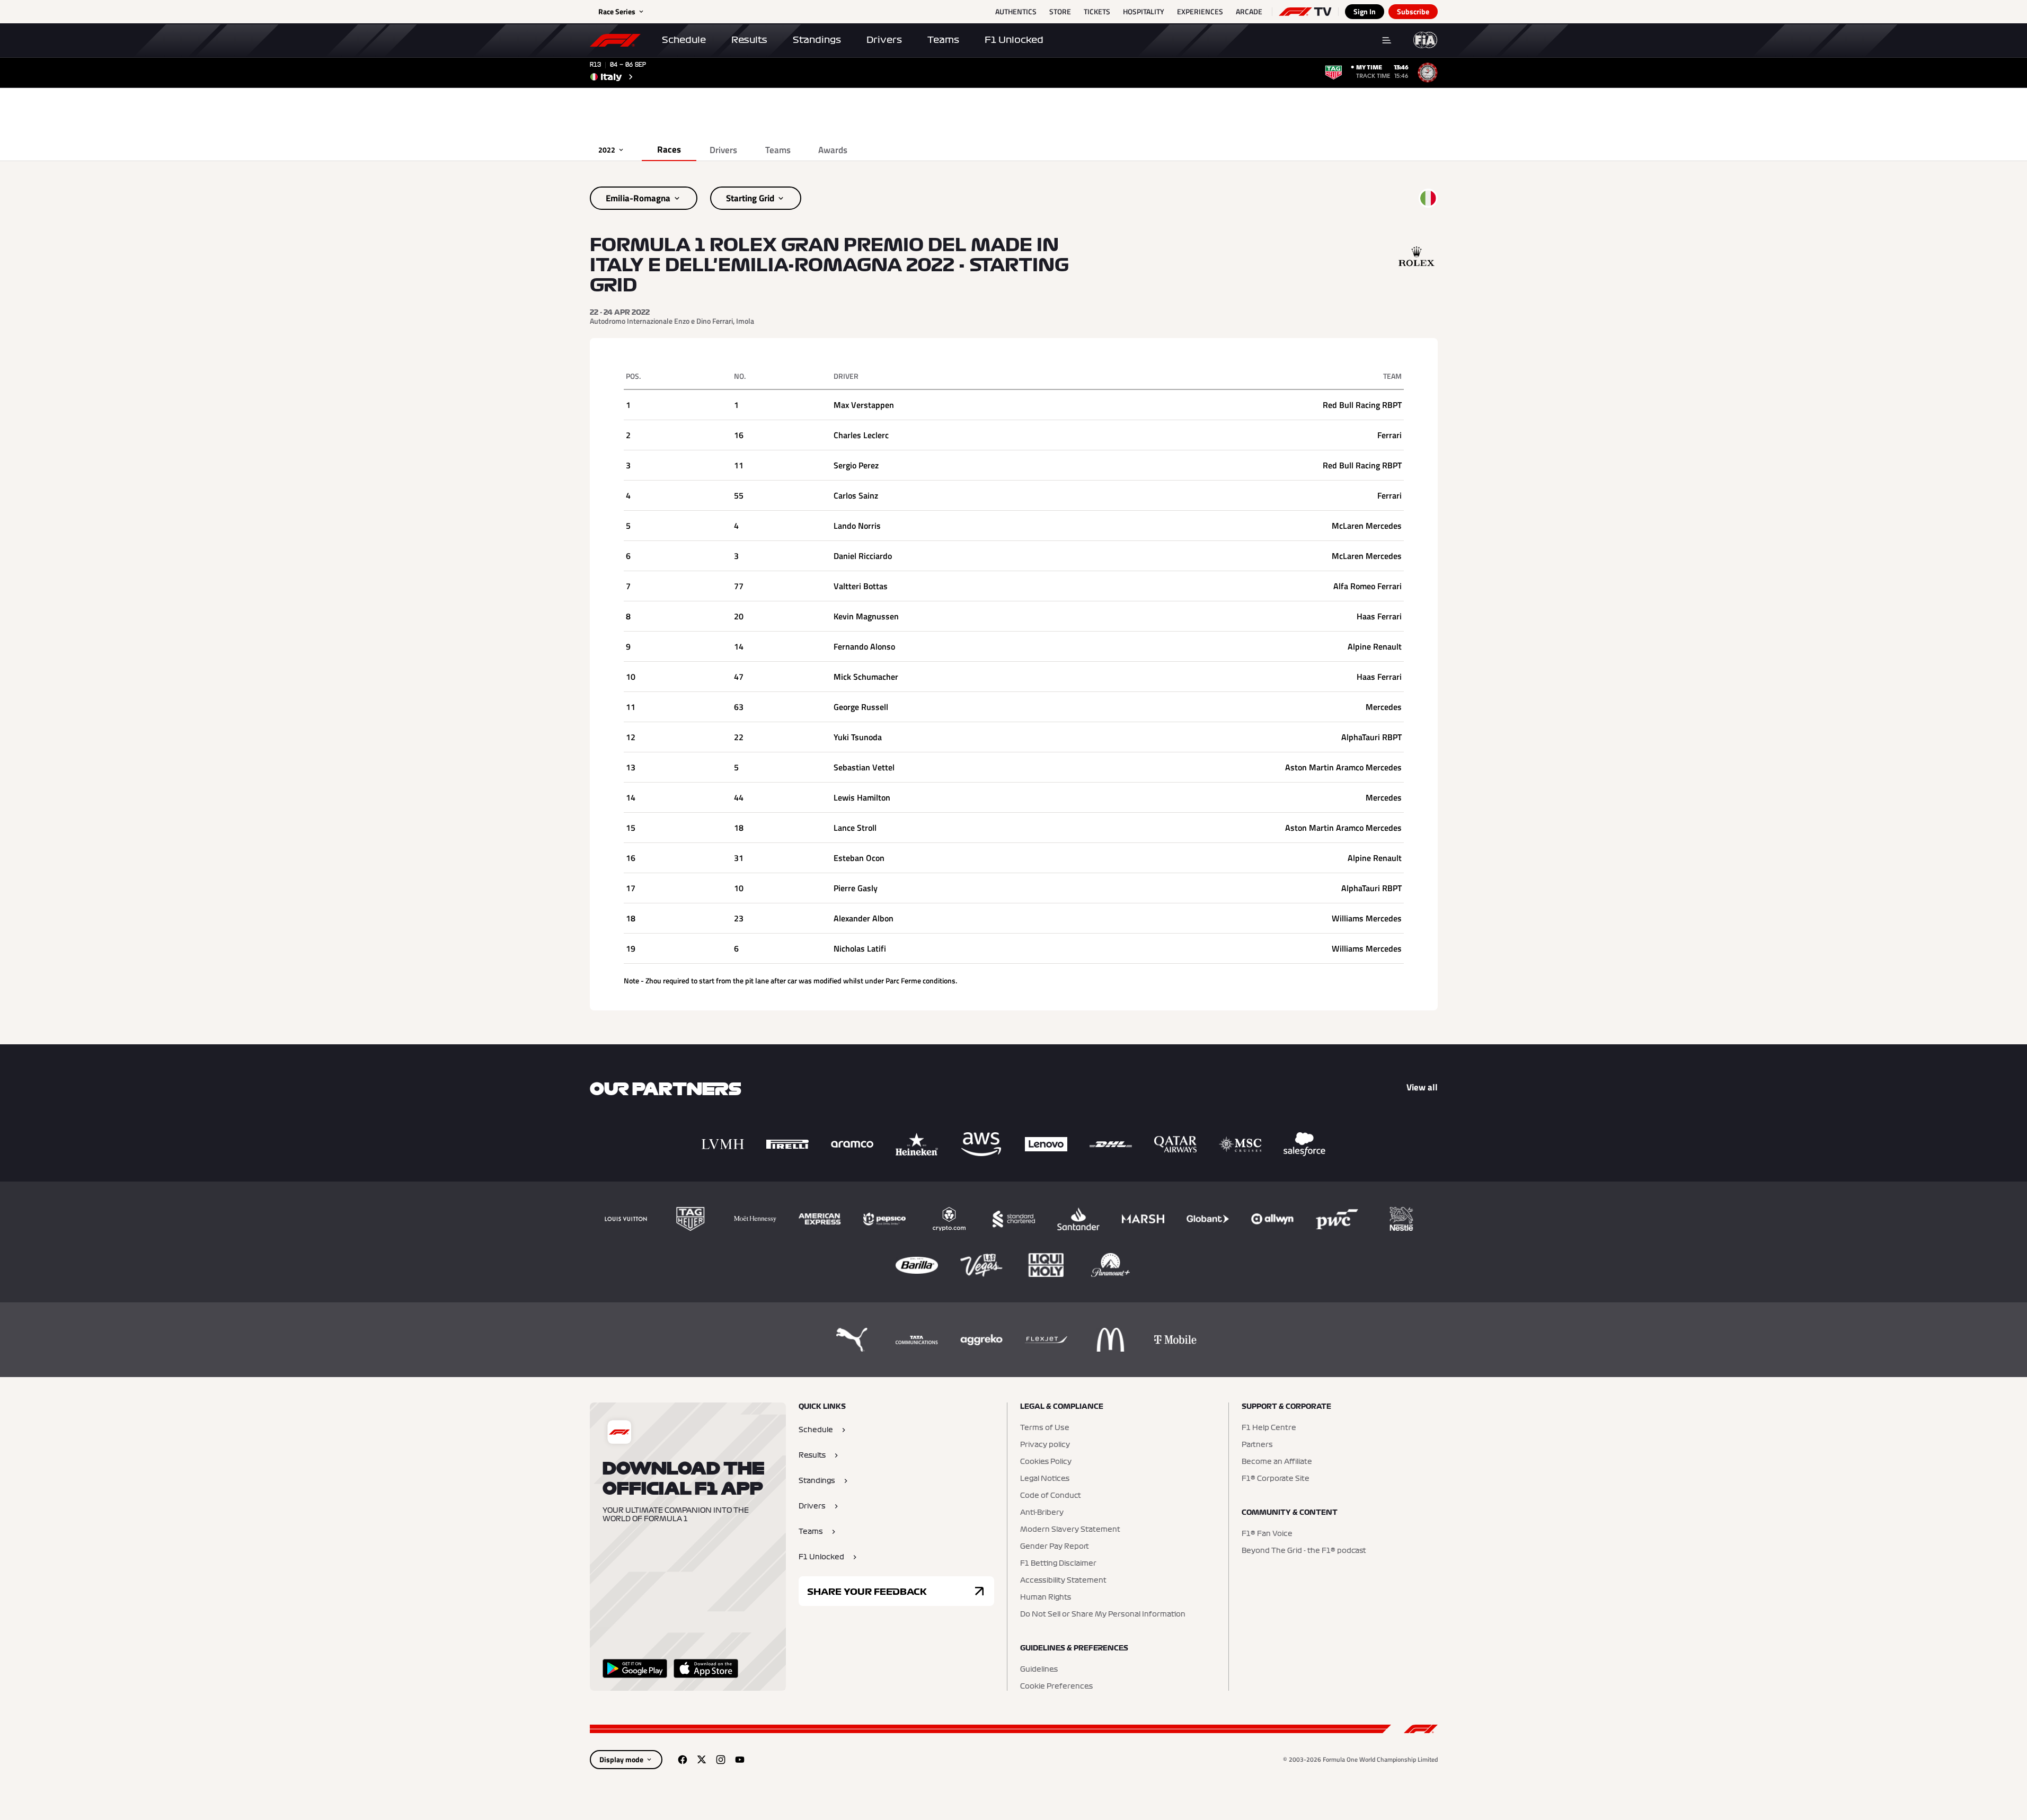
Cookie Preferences (1056, 1686)
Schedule (684, 40)
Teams (943, 40)
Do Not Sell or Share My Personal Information (1103, 1614)
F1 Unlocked (1014, 40)
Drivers (884, 40)
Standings (817, 40)
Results (749, 40)
